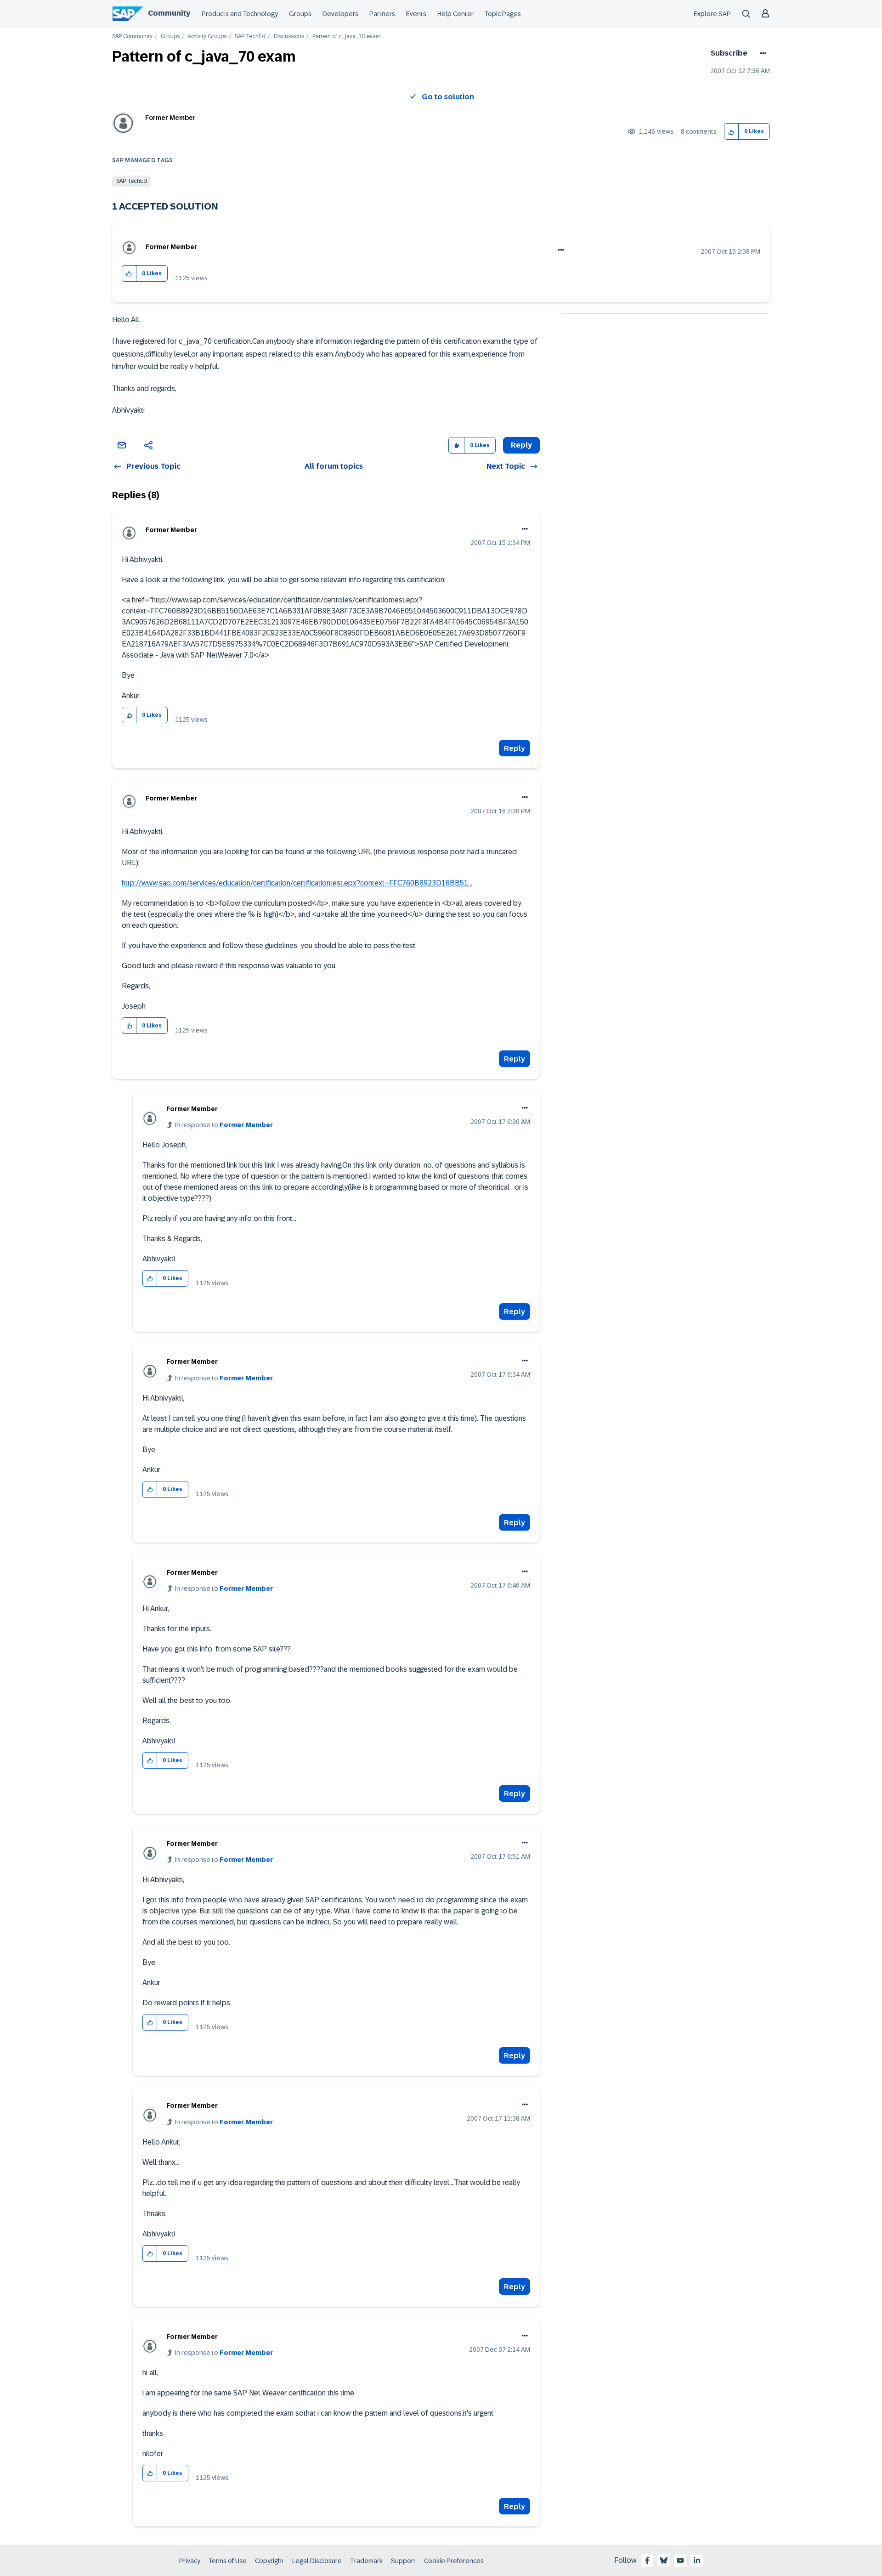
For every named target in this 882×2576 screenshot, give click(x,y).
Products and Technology (240, 14)
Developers (340, 14)
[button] (732, 132)
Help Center (455, 14)
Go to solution (448, 97)
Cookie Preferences (454, 2561)
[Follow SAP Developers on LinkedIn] (697, 2560)
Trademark (366, 2561)
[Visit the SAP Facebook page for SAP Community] (647, 2560)
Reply (514, 748)
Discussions (289, 37)
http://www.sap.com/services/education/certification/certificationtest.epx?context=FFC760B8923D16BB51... (297, 883)
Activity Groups (207, 37)
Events (416, 14)
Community (169, 13)
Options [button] (761, 53)
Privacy (190, 2561)
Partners (382, 14)
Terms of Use (228, 2561)
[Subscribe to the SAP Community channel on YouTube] (680, 2560)
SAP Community (132, 37)
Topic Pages (503, 14)
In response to (224, 1125)
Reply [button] (521, 445)
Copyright (269, 2561)
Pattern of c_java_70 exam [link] (347, 37)
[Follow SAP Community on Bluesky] (664, 2560)
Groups (300, 14)
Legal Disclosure (317, 2561)
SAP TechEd (250, 37)
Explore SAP (712, 14)
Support (403, 2561)
